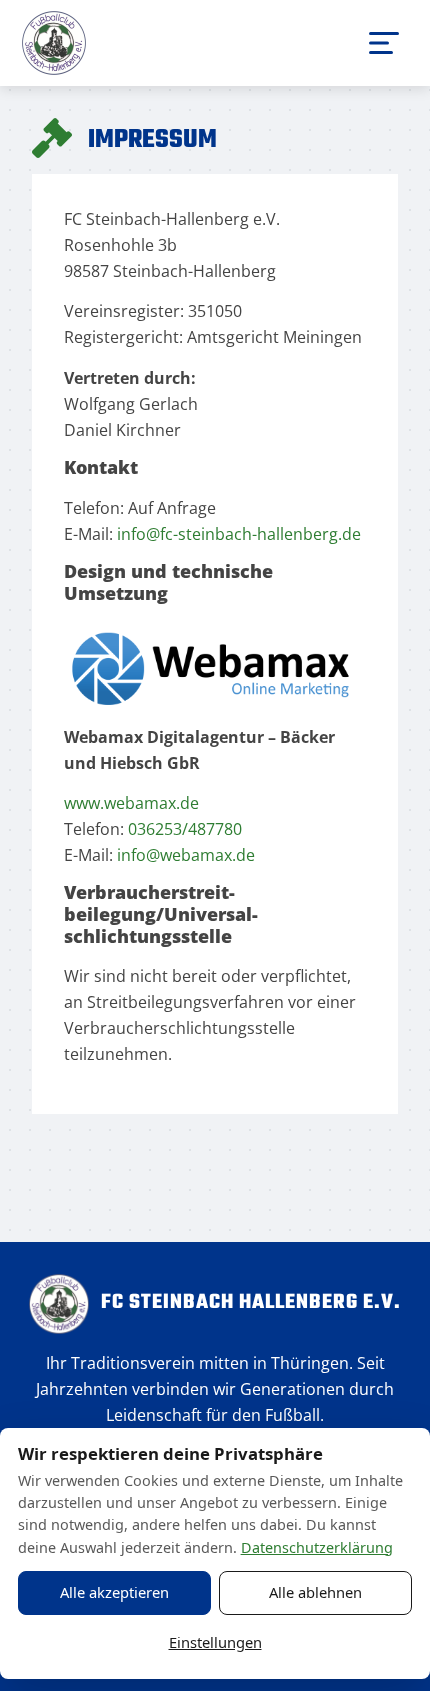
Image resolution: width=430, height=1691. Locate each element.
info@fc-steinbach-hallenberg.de (239, 534)
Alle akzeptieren (114, 1592)
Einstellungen (215, 1642)
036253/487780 (185, 829)
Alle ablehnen (315, 1592)
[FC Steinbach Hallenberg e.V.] (54, 43)
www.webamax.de (131, 803)
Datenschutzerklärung (317, 1547)
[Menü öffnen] (384, 43)
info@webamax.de (186, 855)
